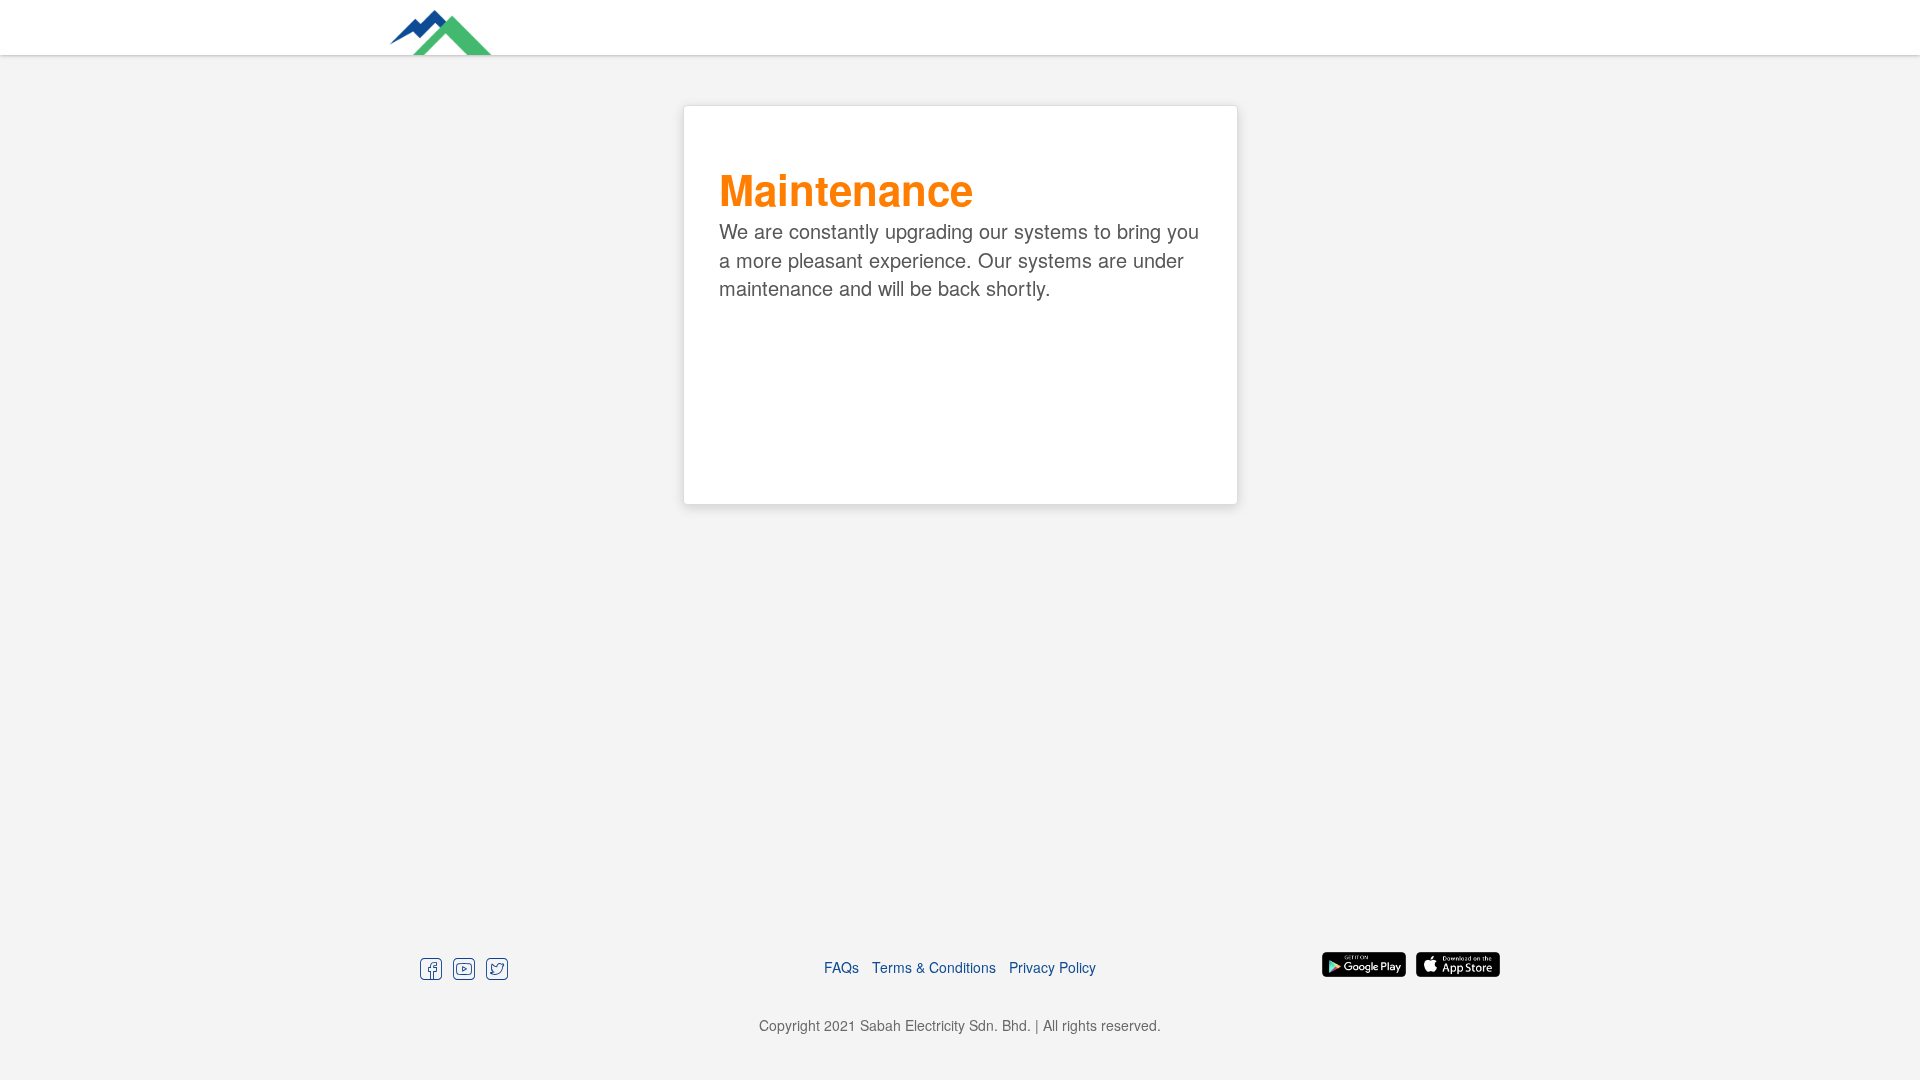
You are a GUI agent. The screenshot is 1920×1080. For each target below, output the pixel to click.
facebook (431, 968)
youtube (464, 968)
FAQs (841, 967)
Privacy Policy (1052, 967)
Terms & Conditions (934, 967)
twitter (497, 968)
